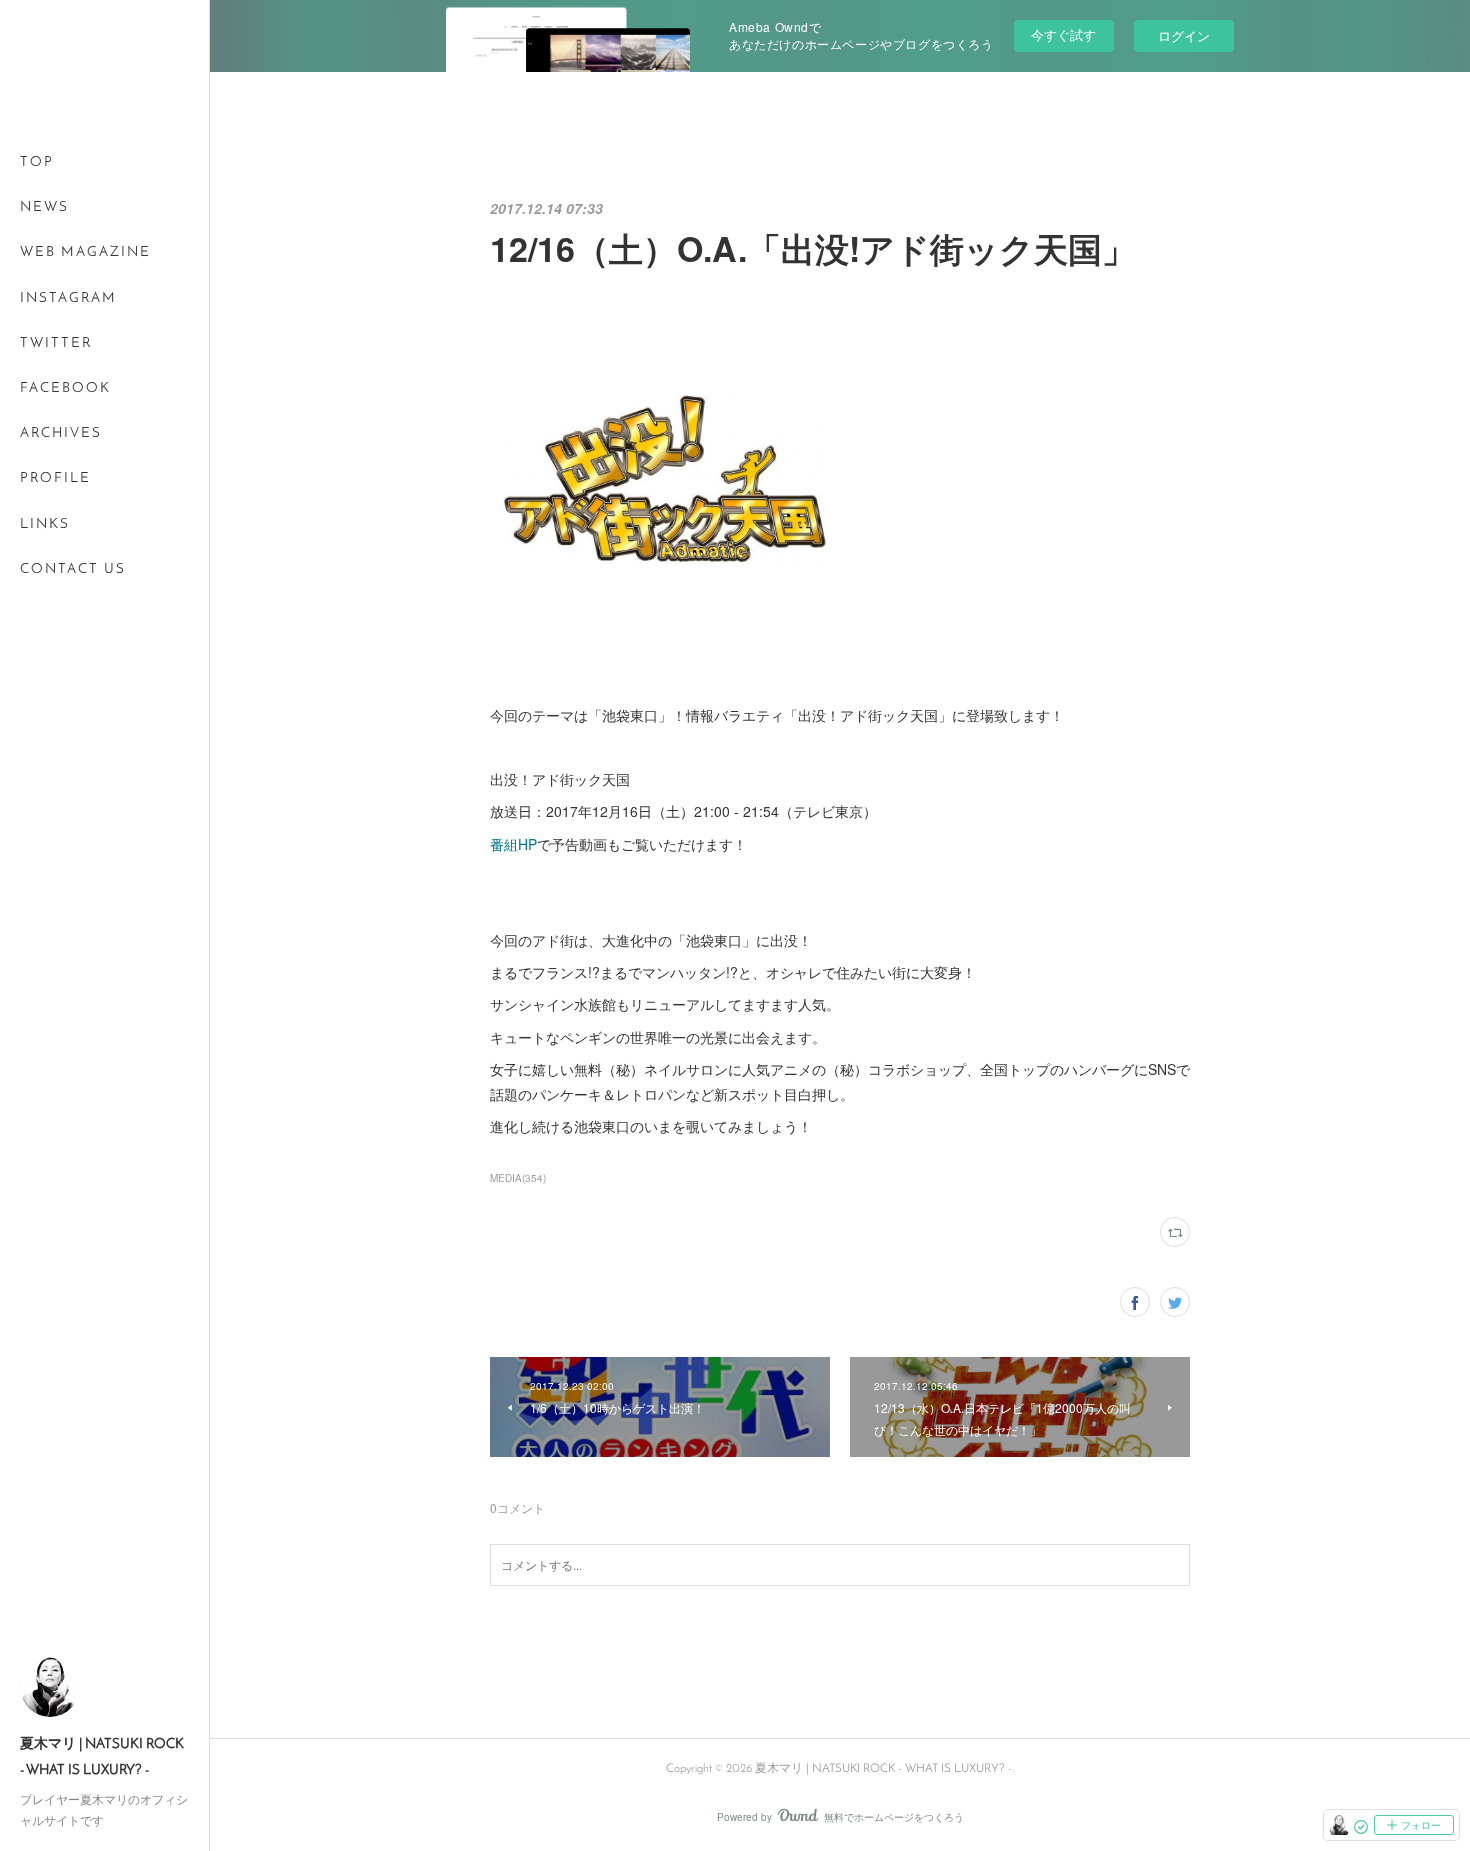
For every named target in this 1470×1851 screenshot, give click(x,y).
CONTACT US (73, 569)
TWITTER (56, 343)
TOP (37, 162)
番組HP (513, 844)
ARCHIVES (61, 433)
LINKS (45, 524)
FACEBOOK (65, 388)
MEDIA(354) (518, 1178)
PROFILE (55, 478)
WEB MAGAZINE (85, 252)
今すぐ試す (1063, 34)
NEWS (44, 207)
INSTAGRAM (68, 298)
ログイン (1184, 35)
